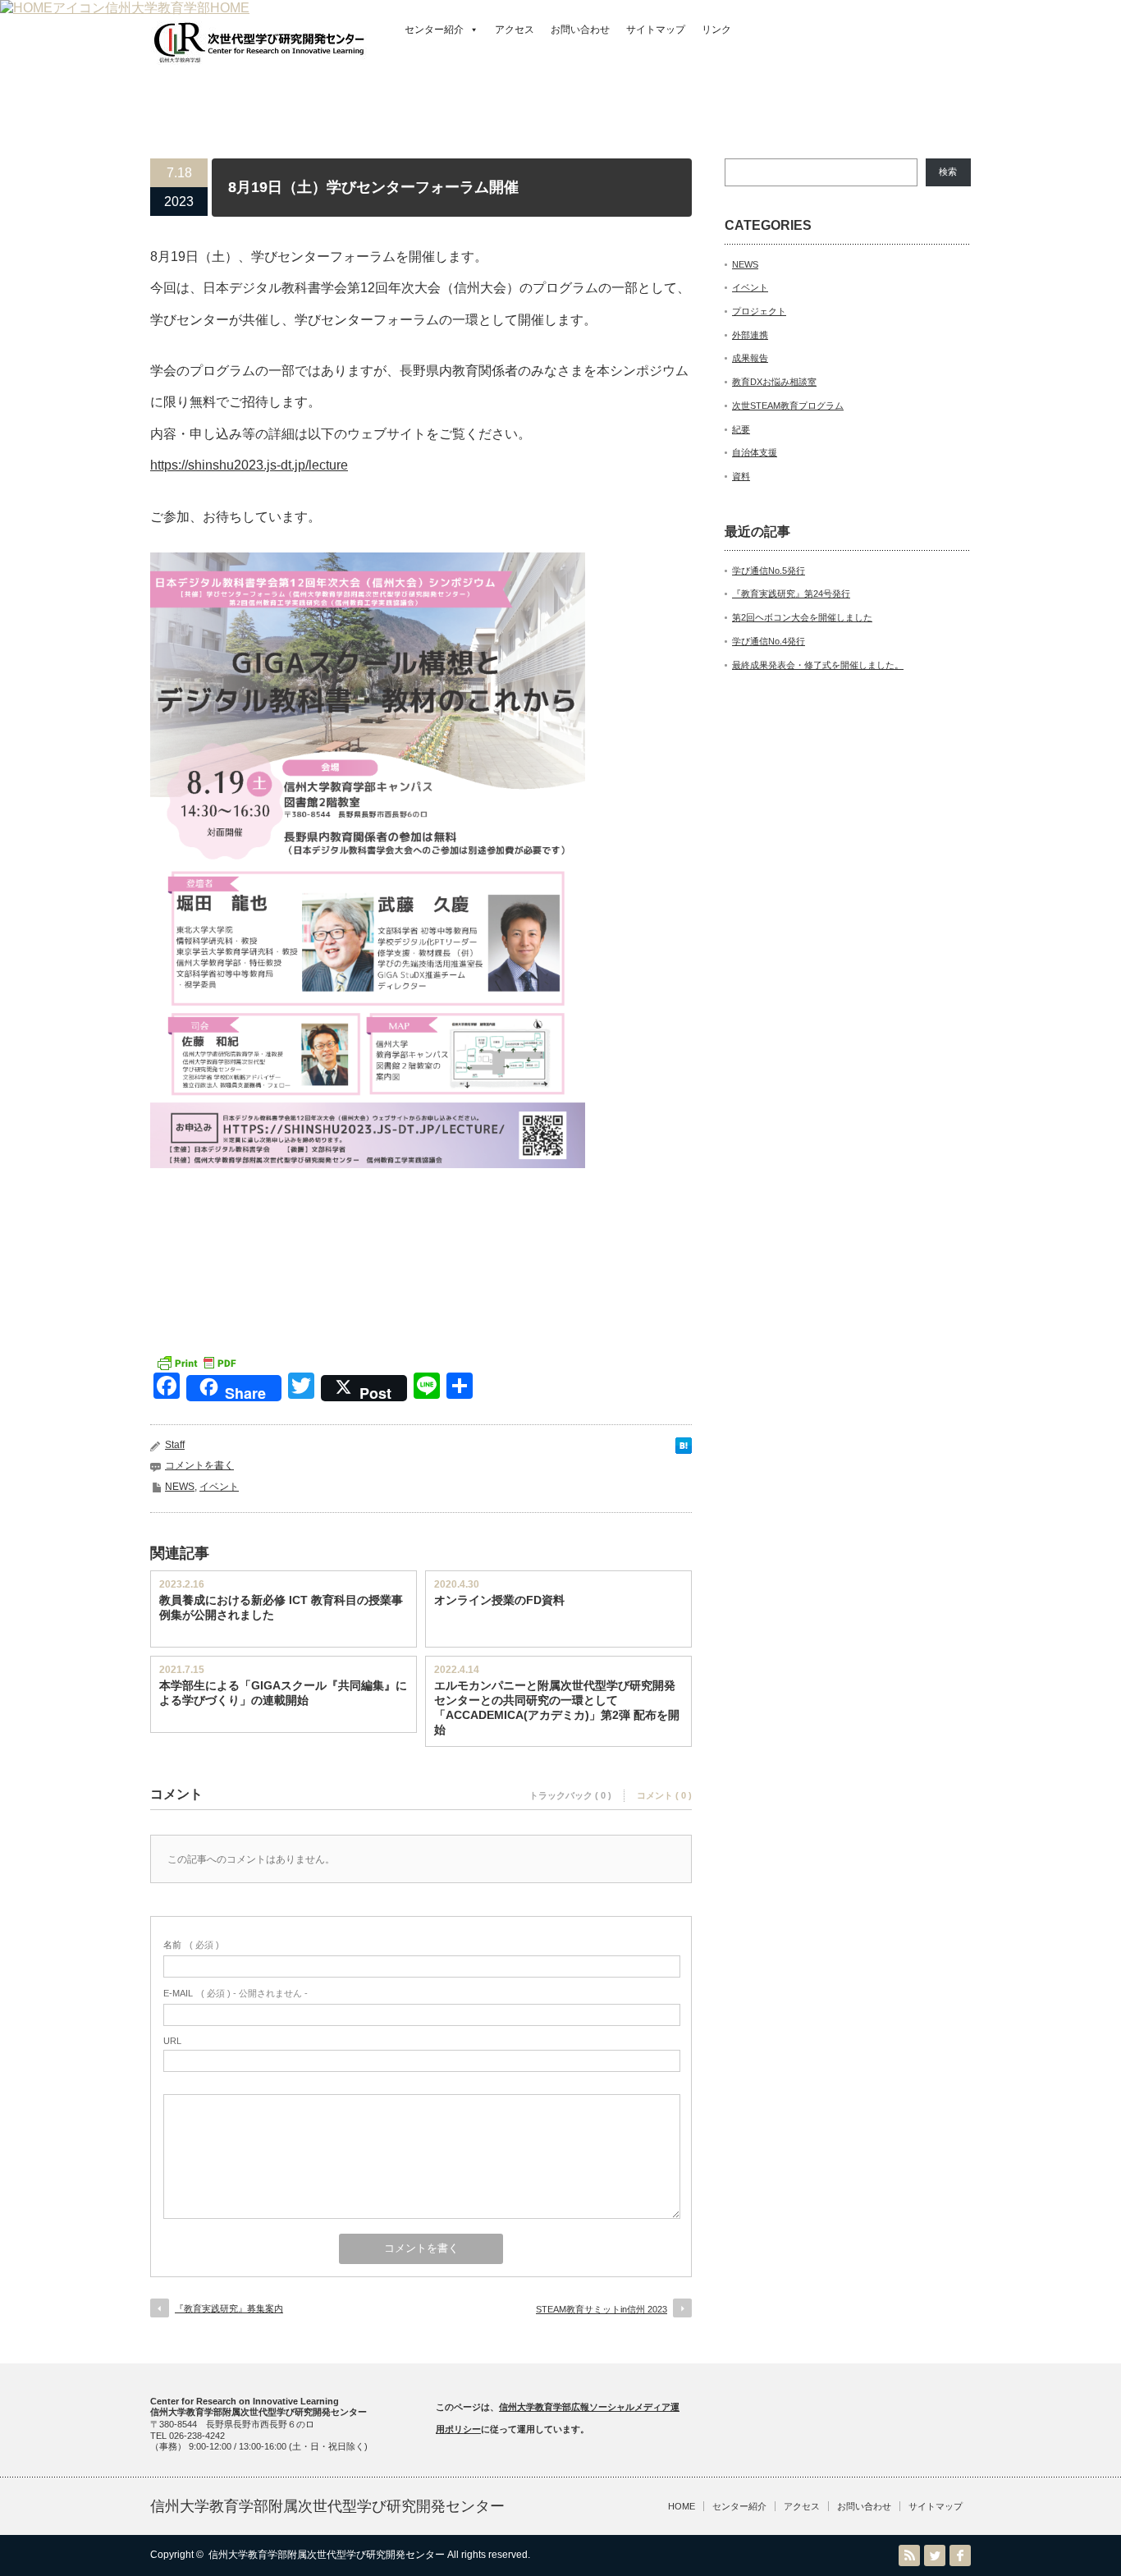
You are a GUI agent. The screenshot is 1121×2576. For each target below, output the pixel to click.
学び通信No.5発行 (769, 571)
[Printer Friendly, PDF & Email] (196, 1362)
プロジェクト (759, 311)
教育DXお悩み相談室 (774, 382)
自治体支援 (755, 452)
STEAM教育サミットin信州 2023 (602, 2309)
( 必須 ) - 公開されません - (236, 1993)
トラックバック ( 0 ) (570, 1795)
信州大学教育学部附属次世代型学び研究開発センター (327, 2506)
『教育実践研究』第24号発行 (791, 594)
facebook (960, 2555)
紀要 (741, 429)
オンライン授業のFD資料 (499, 1600)
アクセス (515, 30)
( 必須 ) (191, 1945)
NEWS (180, 1487)
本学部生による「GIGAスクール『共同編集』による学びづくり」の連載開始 (283, 1693)
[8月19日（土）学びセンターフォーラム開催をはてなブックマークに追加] (684, 1449)
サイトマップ (656, 30)
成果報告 (750, 358)
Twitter (935, 2555)
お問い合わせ (580, 30)
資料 (741, 476)
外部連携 (750, 335)
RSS (909, 2555)
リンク (716, 30)
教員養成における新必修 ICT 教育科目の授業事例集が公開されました (281, 1607)
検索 (948, 172)
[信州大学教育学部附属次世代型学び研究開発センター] (259, 56)
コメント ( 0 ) (664, 1795)
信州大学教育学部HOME (177, 8)
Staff (175, 1445)
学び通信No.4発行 (769, 641)
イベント (219, 1487)
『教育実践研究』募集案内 (229, 2308)
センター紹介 (434, 30)
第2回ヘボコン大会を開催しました (802, 617)
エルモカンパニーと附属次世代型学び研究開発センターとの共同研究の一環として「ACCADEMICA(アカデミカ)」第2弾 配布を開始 (557, 1707)
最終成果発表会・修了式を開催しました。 (818, 665)
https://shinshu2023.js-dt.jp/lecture (249, 465)
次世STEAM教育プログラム (788, 406)
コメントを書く (199, 1465)
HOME (682, 2506)
